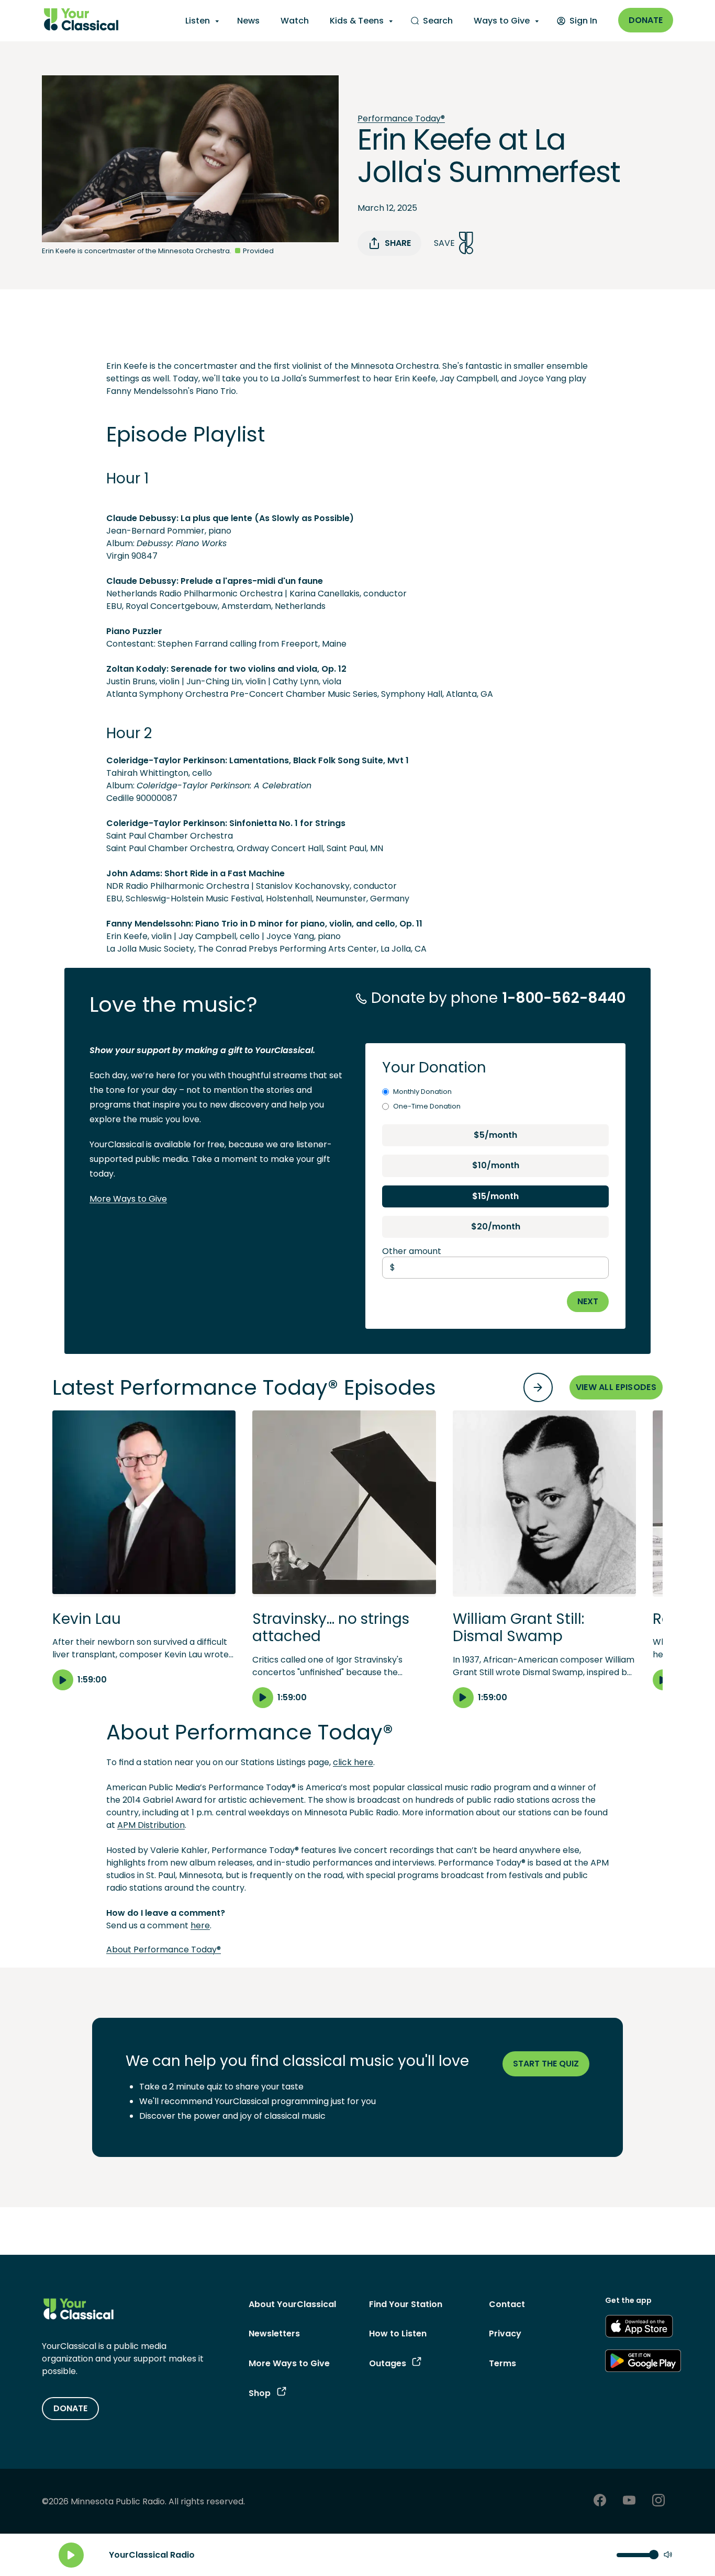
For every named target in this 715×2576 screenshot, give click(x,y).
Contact (507, 2304)
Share (398, 243)
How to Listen (398, 2334)
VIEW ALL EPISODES (616, 1387)
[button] (144, 1550)
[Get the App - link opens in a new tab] (639, 2328)
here (200, 1925)
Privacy (505, 2334)
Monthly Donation (422, 1092)
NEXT (588, 1301)
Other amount (412, 1251)
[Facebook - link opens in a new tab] (600, 2501)
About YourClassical (292, 2304)
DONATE (70, 2408)
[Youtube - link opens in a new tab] (629, 2501)
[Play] (71, 2555)
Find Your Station (406, 2304)
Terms (502, 2363)
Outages (388, 2363)
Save (444, 243)
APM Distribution (151, 1825)
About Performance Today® (164, 1950)
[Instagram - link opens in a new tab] (658, 2501)
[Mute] (668, 2555)
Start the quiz (546, 2064)
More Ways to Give (128, 1199)
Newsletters (274, 2334)
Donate (646, 20)
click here (353, 1762)
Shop (260, 2393)
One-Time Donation (427, 1106)
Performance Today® (401, 118)
